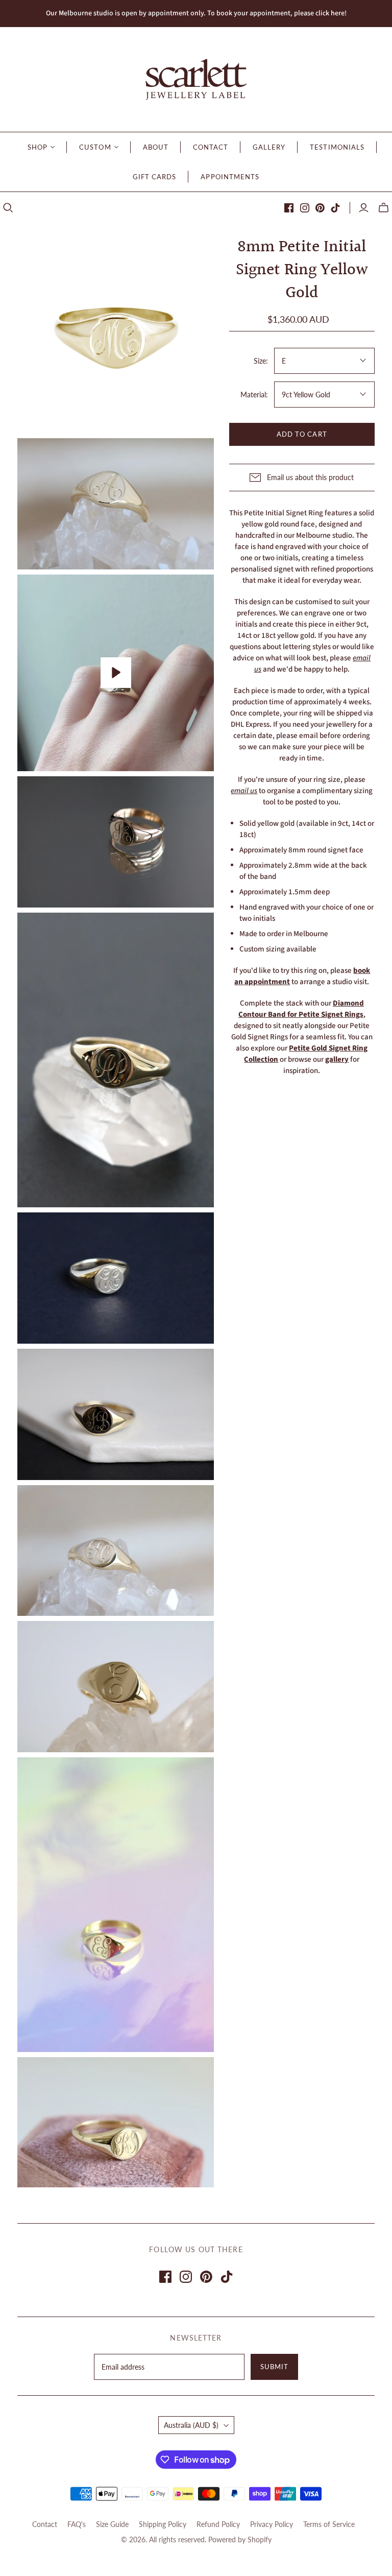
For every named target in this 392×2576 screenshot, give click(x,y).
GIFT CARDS (154, 177)
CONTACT (211, 147)
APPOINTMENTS (230, 177)
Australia (191, 2425)
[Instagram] (305, 208)
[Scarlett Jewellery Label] (196, 79)
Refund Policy (218, 2524)
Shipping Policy (163, 2524)
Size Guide (112, 2524)
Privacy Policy (272, 2524)
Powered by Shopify (240, 2539)
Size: (261, 361)
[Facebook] (289, 208)
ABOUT (156, 147)
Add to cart (302, 434)
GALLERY (269, 147)
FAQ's (77, 2524)
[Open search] (8, 208)
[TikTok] (335, 208)
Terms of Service (329, 2524)
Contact (45, 2524)
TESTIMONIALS (337, 147)
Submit (274, 2367)
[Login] (364, 208)
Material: (254, 395)
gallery (337, 1059)
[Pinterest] (320, 208)
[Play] (116, 673)
